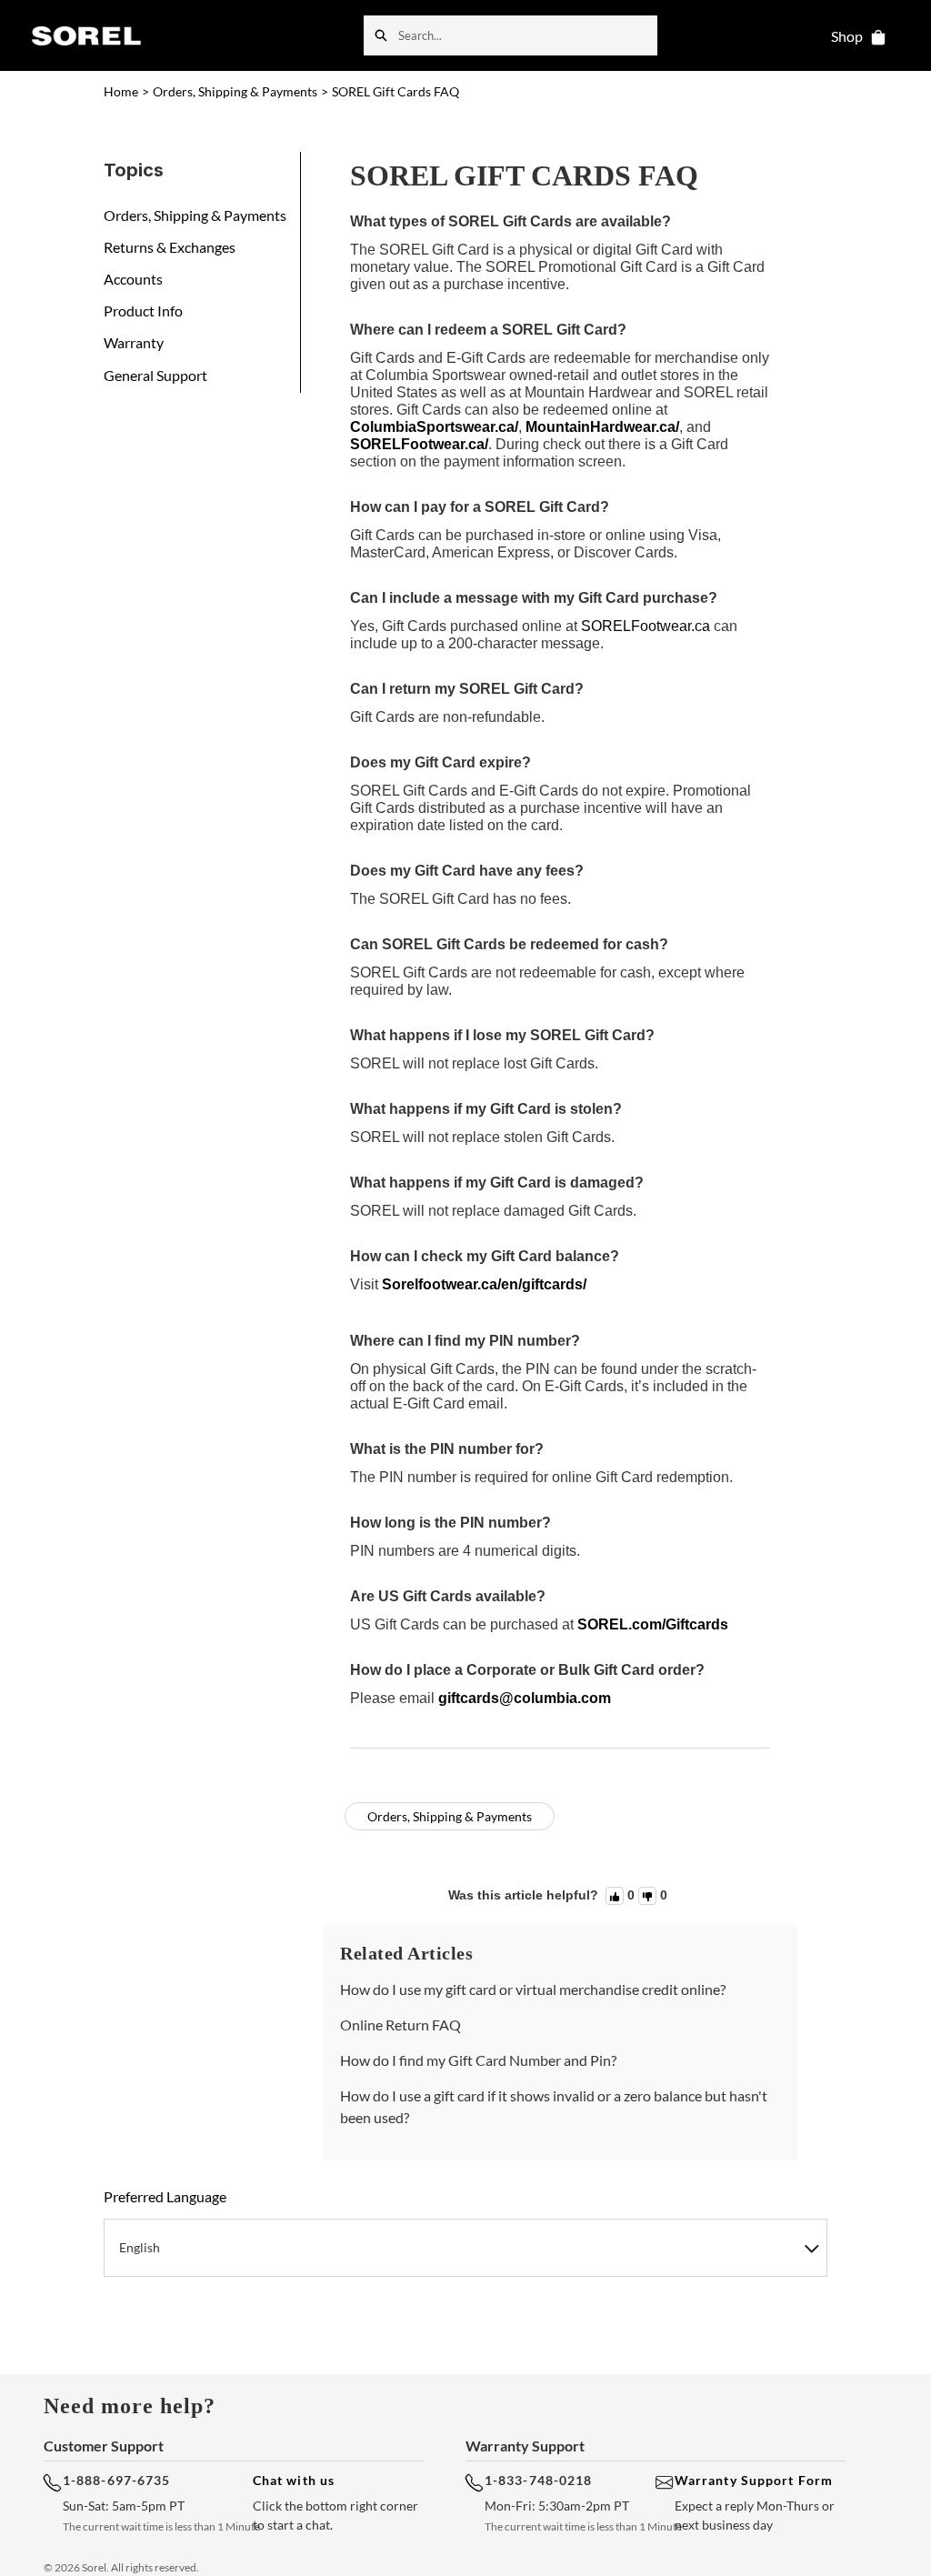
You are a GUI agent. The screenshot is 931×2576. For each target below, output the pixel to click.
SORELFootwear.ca (646, 626)
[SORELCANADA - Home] (86, 35)
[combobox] (528, 35)
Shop (847, 36)
